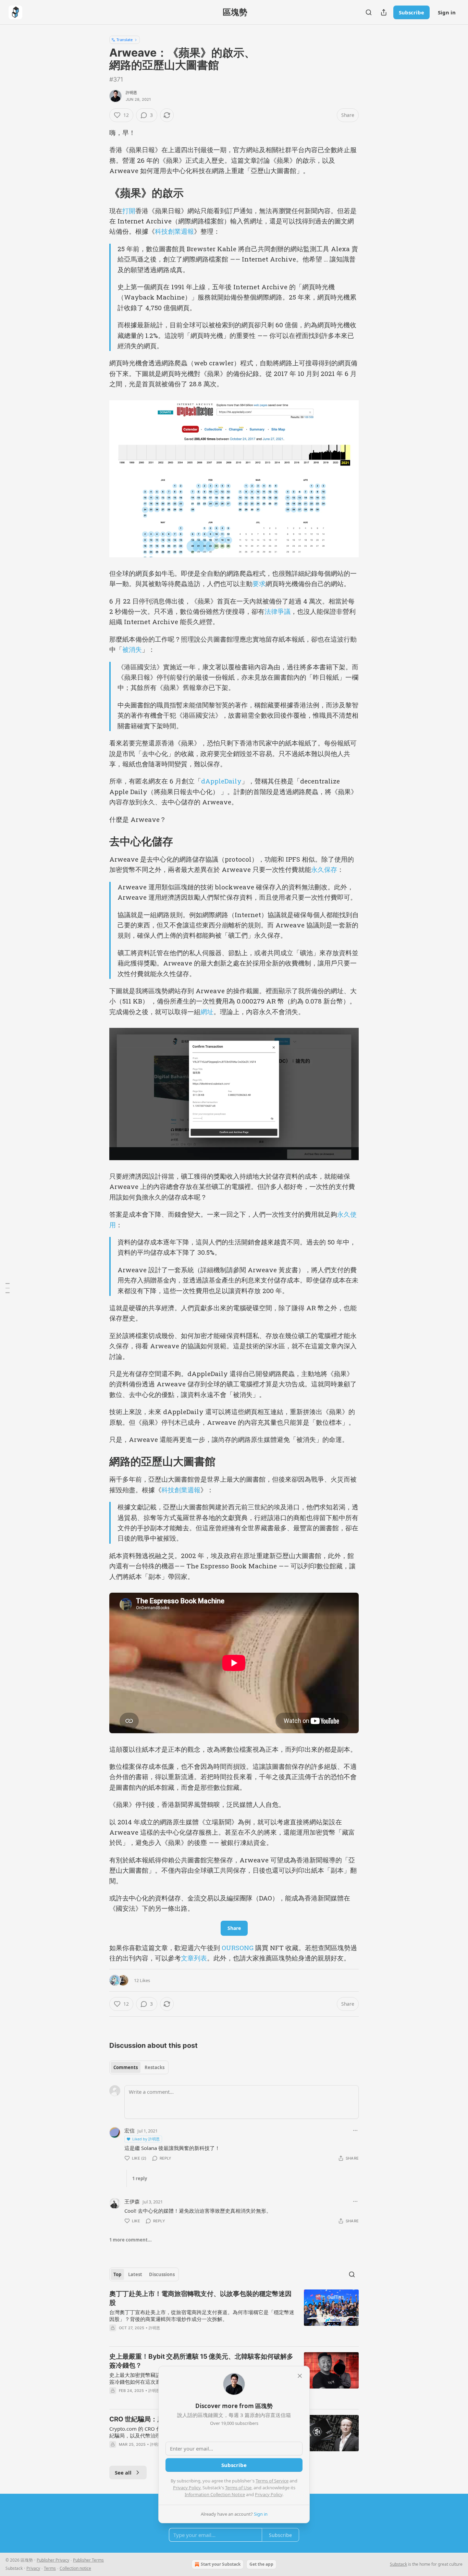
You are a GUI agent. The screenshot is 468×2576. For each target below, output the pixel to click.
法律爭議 (278, 611)
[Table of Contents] (8, 1288)
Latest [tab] (135, 2274)
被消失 (132, 649)
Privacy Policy (187, 2488)
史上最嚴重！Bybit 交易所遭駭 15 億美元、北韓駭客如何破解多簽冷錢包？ (201, 2361)
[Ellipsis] (355, 2130)
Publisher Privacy (53, 2560)
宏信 (130, 2130)
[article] (234, 2315)
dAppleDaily (221, 781)
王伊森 (132, 2201)
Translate (125, 40)
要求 (259, 584)
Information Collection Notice (215, 2494)
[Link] (100, 193)
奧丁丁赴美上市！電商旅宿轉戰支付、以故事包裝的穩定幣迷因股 (200, 2298)
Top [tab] (117, 2274)
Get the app (261, 2564)
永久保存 (324, 869)
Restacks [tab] (155, 2067)
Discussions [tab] (162, 2274)
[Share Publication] (384, 12)
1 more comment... (131, 2240)
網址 (207, 1012)
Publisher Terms (88, 2560)
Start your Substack (221, 2564)
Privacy (33, 2568)
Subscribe (411, 12)
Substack (398, 2564)
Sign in (447, 12)
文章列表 (194, 1958)
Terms (50, 2568)
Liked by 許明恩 (146, 2139)
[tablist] (139, 2067)
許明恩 (132, 93)
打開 (129, 211)
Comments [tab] (126, 2067)
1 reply (140, 2178)
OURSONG (238, 1948)
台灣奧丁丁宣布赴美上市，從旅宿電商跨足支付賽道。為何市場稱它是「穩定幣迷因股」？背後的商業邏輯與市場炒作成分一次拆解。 (202, 2316)
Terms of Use (238, 2488)
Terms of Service (272, 2481)
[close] (300, 2376)
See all (123, 2472)
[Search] (369, 12)
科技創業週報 (174, 231)
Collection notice (75, 2568)
